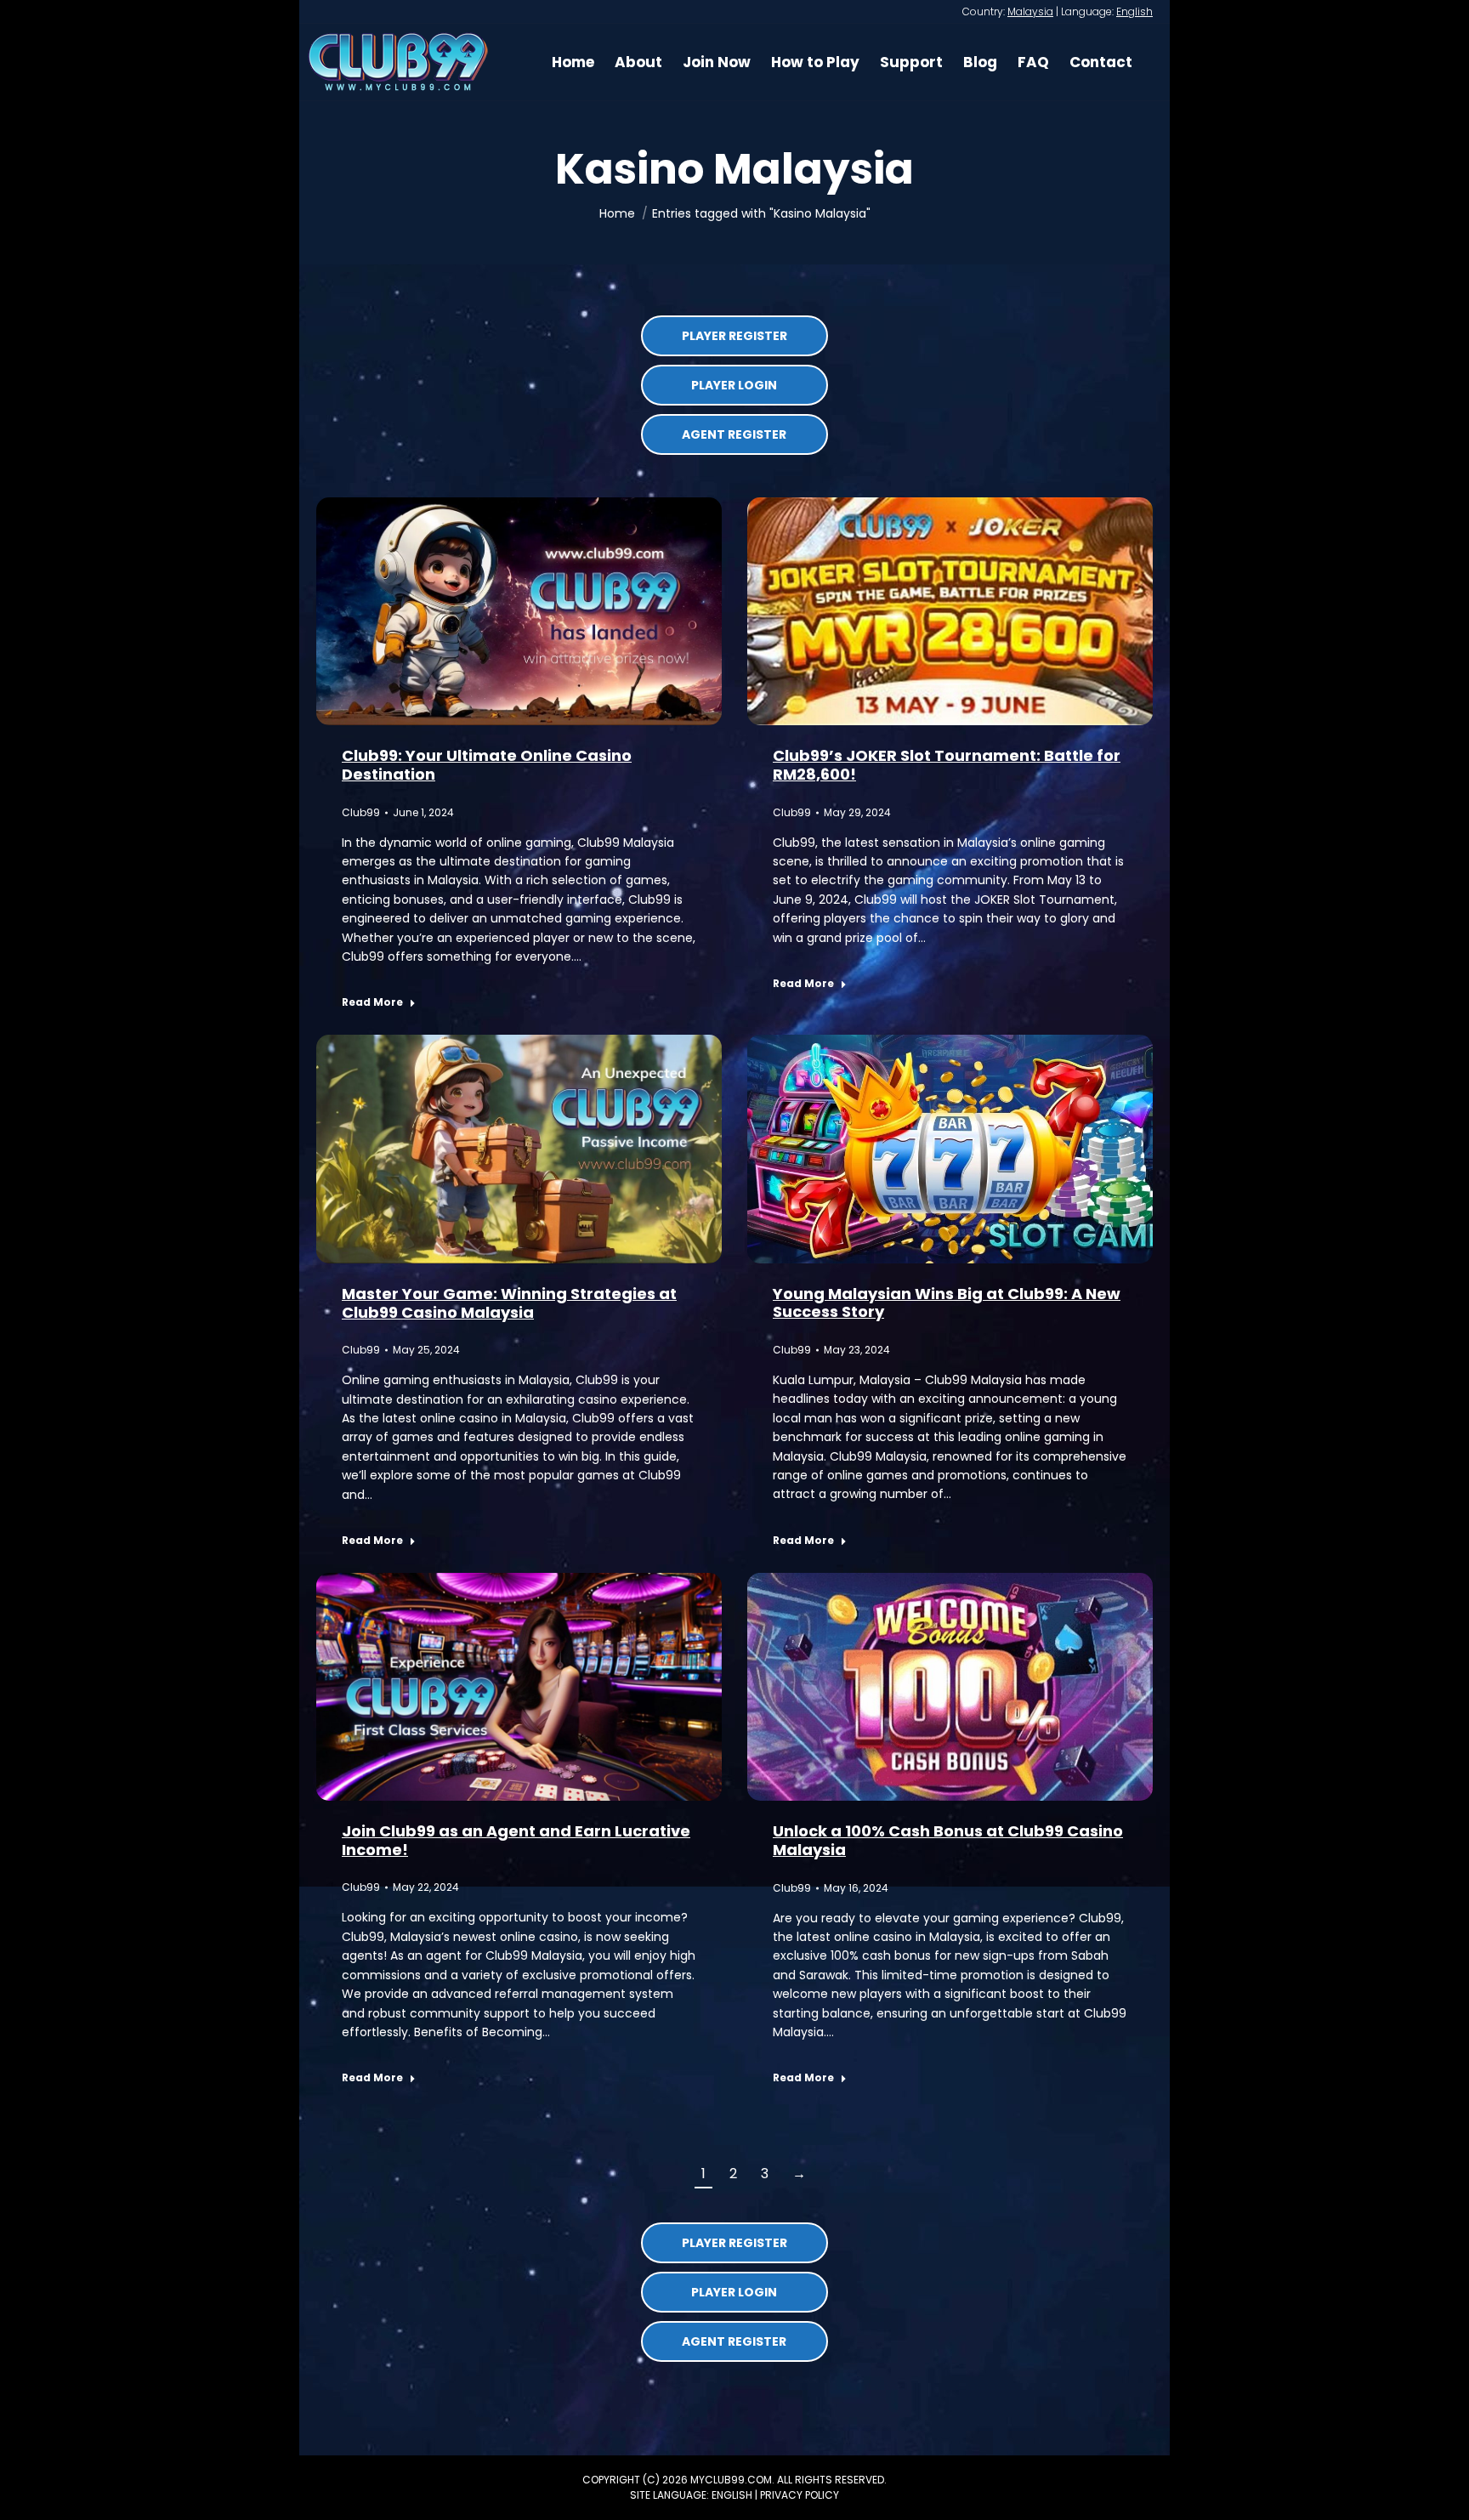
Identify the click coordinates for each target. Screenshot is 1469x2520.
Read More (372, 1002)
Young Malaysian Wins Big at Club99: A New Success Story (947, 1303)
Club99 (361, 812)
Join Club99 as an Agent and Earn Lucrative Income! (516, 1840)
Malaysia (1030, 11)
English (1134, 11)
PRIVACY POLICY (800, 2495)
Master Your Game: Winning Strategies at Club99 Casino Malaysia (509, 1303)
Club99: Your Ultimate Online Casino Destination (487, 765)
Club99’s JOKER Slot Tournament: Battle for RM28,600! (947, 765)
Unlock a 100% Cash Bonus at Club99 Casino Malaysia (948, 1840)
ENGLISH (732, 2495)
